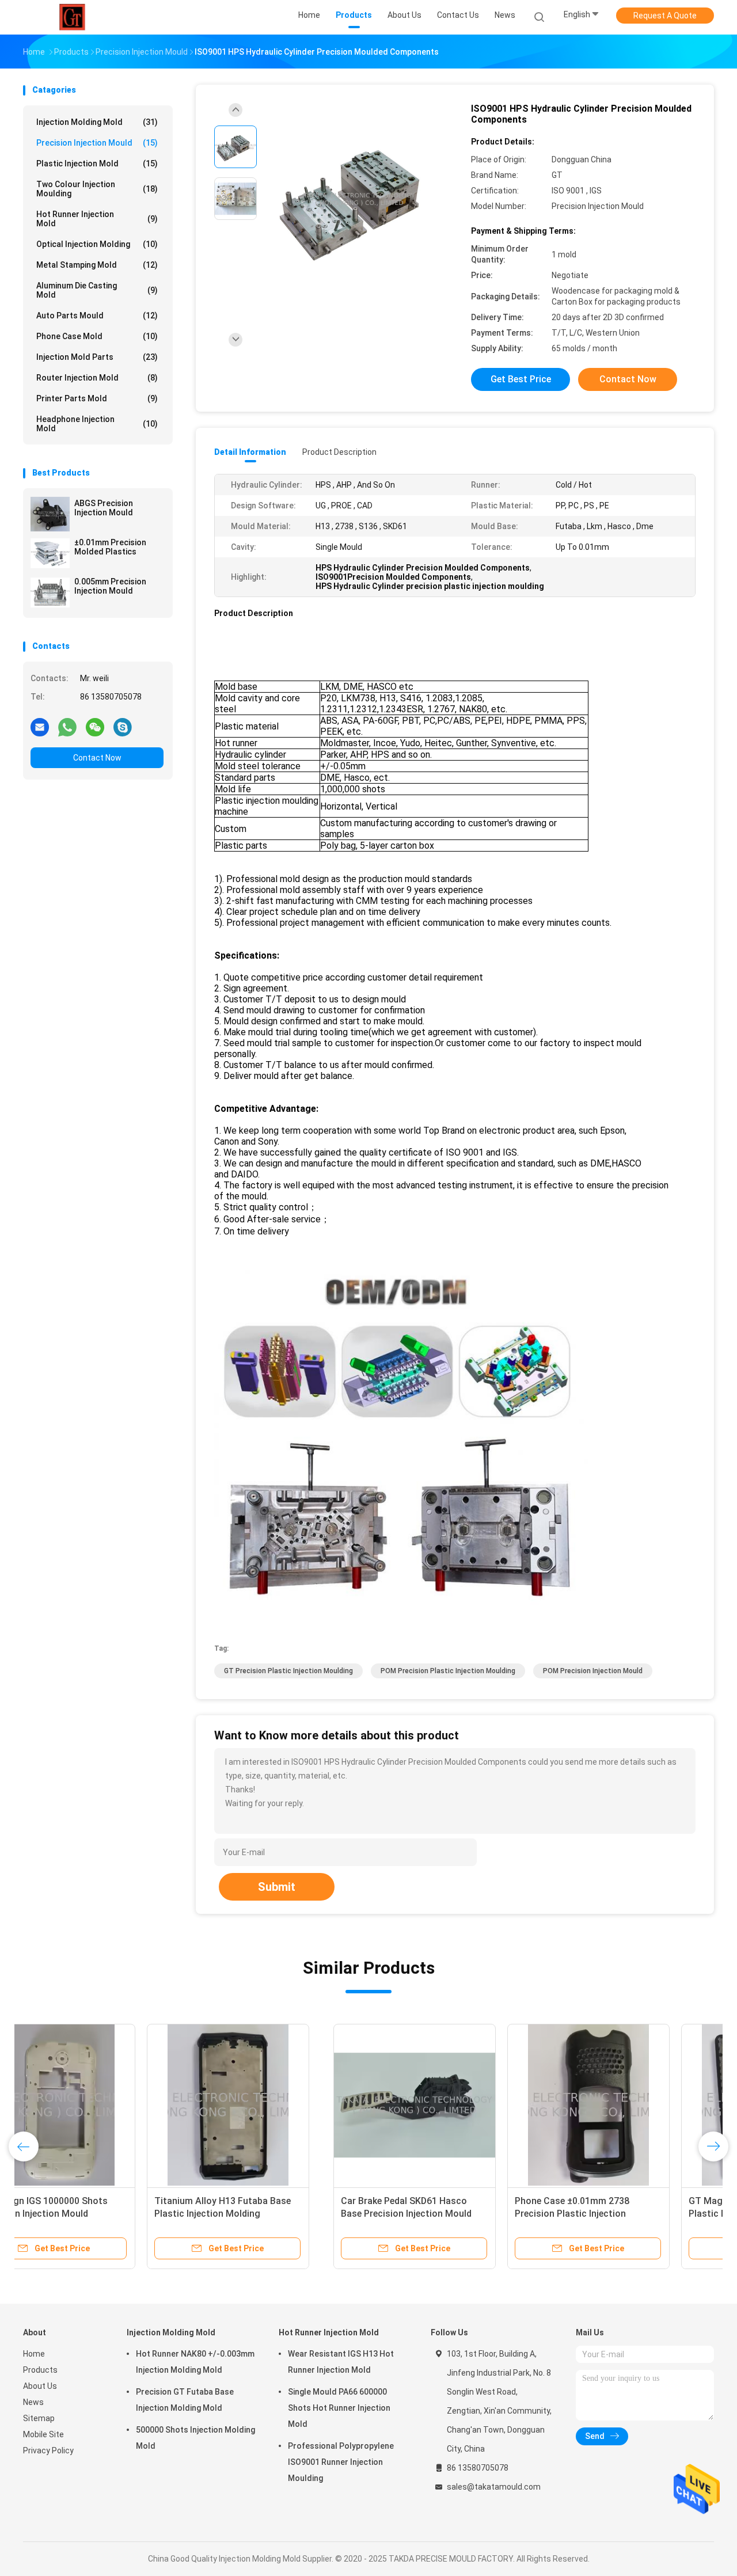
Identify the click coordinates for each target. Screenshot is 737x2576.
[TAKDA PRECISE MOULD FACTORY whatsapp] (67, 727)
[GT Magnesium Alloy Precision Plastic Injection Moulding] (452, 2105)
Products (40, 2370)
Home (34, 2354)
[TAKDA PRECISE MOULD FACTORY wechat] (95, 727)
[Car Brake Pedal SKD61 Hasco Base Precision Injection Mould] (104, 2105)
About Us (40, 2386)
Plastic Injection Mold (97, 164)
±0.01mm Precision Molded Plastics (110, 547)
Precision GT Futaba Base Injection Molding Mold (185, 2400)
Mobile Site (43, 2434)
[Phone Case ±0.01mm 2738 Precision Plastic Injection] (278, 2105)
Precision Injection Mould (97, 143)
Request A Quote (665, 16)
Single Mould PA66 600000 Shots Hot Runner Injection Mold (339, 2408)
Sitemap (39, 2418)
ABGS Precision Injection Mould (104, 508)
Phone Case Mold (97, 336)
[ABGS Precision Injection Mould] (50, 514)
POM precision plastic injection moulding (448, 1671)
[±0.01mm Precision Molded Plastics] (50, 553)
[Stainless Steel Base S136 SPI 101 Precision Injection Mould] (626, 2105)
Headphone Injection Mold (97, 424)
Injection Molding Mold (97, 122)
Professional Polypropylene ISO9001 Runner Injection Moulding (341, 2462)
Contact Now (97, 758)
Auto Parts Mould (97, 316)
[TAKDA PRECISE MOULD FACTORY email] (40, 727)
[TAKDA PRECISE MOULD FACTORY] (74, 17)
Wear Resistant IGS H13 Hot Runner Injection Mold (341, 2362)
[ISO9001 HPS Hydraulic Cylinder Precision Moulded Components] (359, 200)
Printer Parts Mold (97, 398)
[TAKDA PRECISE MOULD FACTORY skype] (123, 727)
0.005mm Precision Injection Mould (110, 586)
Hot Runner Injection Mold (97, 219)
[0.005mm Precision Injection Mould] (50, 592)
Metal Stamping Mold (97, 265)
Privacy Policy (48, 2450)
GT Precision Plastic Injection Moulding (288, 1671)
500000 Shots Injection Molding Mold (195, 2438)
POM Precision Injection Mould (593, 1671)
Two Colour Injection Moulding (97, 189)
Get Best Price (521, 379)
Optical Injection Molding (97, 244)
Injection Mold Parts (97, 357)
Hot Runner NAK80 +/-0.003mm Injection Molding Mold (195, 2362)
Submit (277, 1887)
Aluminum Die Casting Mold (97, 290)
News (33, 2402)
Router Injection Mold (97, 378)
